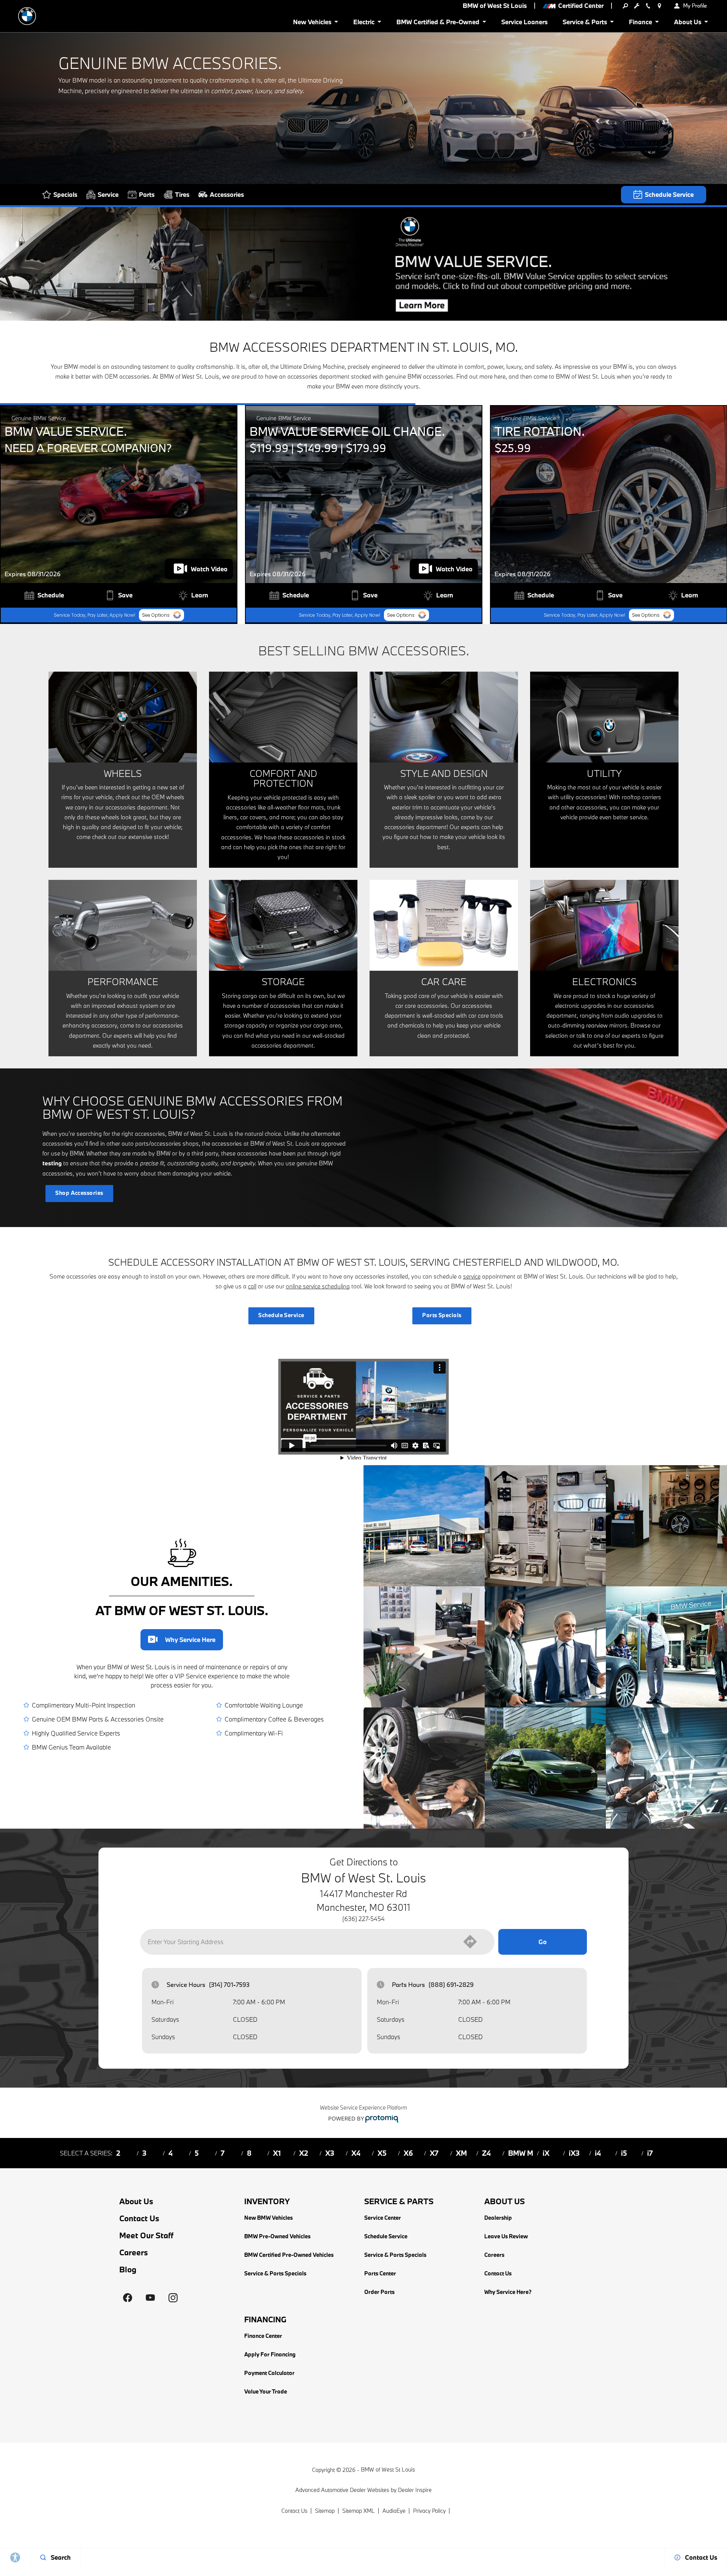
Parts (147, 194)
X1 (277, 2153)
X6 (408, 2153)
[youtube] (150, 2298)
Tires (182, 194)
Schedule (51, 595)
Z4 (486, 2153)
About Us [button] (687, 23)
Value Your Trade (266, 2391)
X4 (356, 2153)
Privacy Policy (429, 2511)
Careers (134, 2252)
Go (543, 1942)
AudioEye (394, 2511)
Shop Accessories (79, 1193)
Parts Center (380, 2273)
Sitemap (325, 2511)
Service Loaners (524, 22)
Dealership (498, 2218)
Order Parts (379, 2292)
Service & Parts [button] (585, 23)
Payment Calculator (269, 2373)
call (252, 1286)
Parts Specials (442, 1315)
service (472, 1276)
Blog (128, 2270)
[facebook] (128, 2298)
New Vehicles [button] (312, 23)
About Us (136, 2201)
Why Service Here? (182, 1640)
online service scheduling (318, 1286)
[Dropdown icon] (625, 6)
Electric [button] (364, 23)
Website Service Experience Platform (363, 2107)
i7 (650, 2153)
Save (125, 595)
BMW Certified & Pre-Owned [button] (438, 23)
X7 (434, 2153)
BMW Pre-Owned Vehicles (277, 2236)
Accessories (227, 194)
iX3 (574, 2153)
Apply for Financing (270, 2354)
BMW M (521, 2153)
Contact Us (139, 2218)
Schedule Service (669, 194)
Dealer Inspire (415, 2490)
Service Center (383, 2218)
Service (108, 194)
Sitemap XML (359, 2511)
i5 (624, 2153)
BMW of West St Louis (388, 2469)
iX (546, 2153)
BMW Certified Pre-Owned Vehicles (289, 2255)
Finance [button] (640, 23)
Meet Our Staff (146, 2235)
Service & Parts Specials (275, 2273)
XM (461, 2153)
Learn (200, 595)
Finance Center (263, 2336)
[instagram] (173, 2298)
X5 (382, 2153)
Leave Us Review (506, 2236)
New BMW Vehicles (268, 2218)
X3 (330, 2153)
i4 (598, 2153)
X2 (304, 2153)
